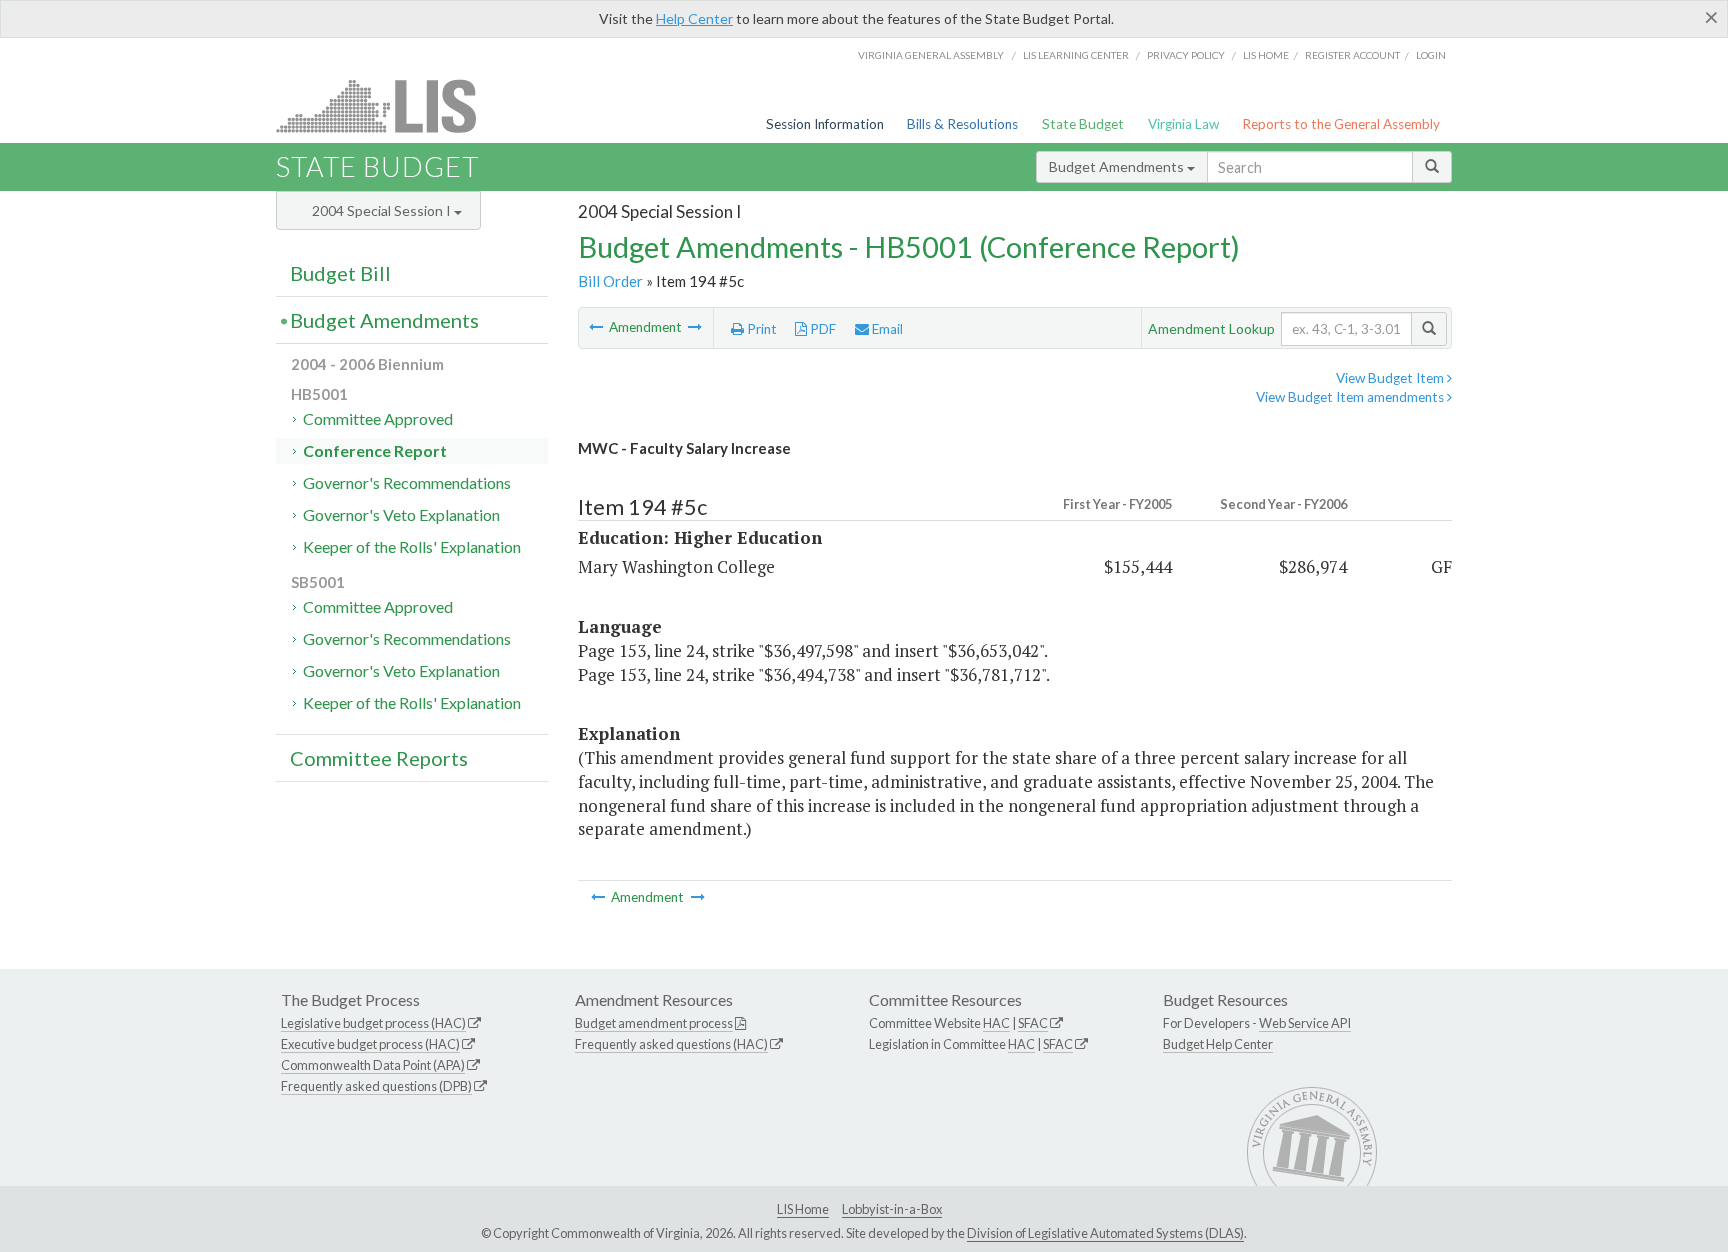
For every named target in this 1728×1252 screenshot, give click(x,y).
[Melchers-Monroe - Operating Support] (695, 327)
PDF (821, 329)
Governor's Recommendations (407, 482)
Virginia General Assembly (931, 55)
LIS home (1266, 55)
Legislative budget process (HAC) (373, 1023)
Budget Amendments (1118, 166)
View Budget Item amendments (1351, 397)
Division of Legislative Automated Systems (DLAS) (1105, 1233)
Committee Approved (378, 418)
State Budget (1083, 124)
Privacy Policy (1186, 55)
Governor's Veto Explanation (401, 514)
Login (1431, 55)
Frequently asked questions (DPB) (376, 1086)
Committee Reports (379, 758)
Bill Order (610, 281)
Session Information (825, 124)
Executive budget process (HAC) (370, 1044)
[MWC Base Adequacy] (597, 327)
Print (760, 329)
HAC (996, 1023)
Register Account (1352, 55)
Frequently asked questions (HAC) (671, 1044)
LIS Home (803, 1209)
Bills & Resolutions (962, 124)
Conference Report (375, 450)
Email (886, 329)
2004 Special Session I (383, 210)
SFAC (1033, 1023)
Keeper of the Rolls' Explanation (412, 546)
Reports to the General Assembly (1341, 124)
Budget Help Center (1218, 1044)
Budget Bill (340, 273)
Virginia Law (1183, 124)
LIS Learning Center (1076, 55)
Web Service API (1305, 1023)
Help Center (694, 18)
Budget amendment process (654, 1023)
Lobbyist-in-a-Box (892, 1209)
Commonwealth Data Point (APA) (373, 1065)
